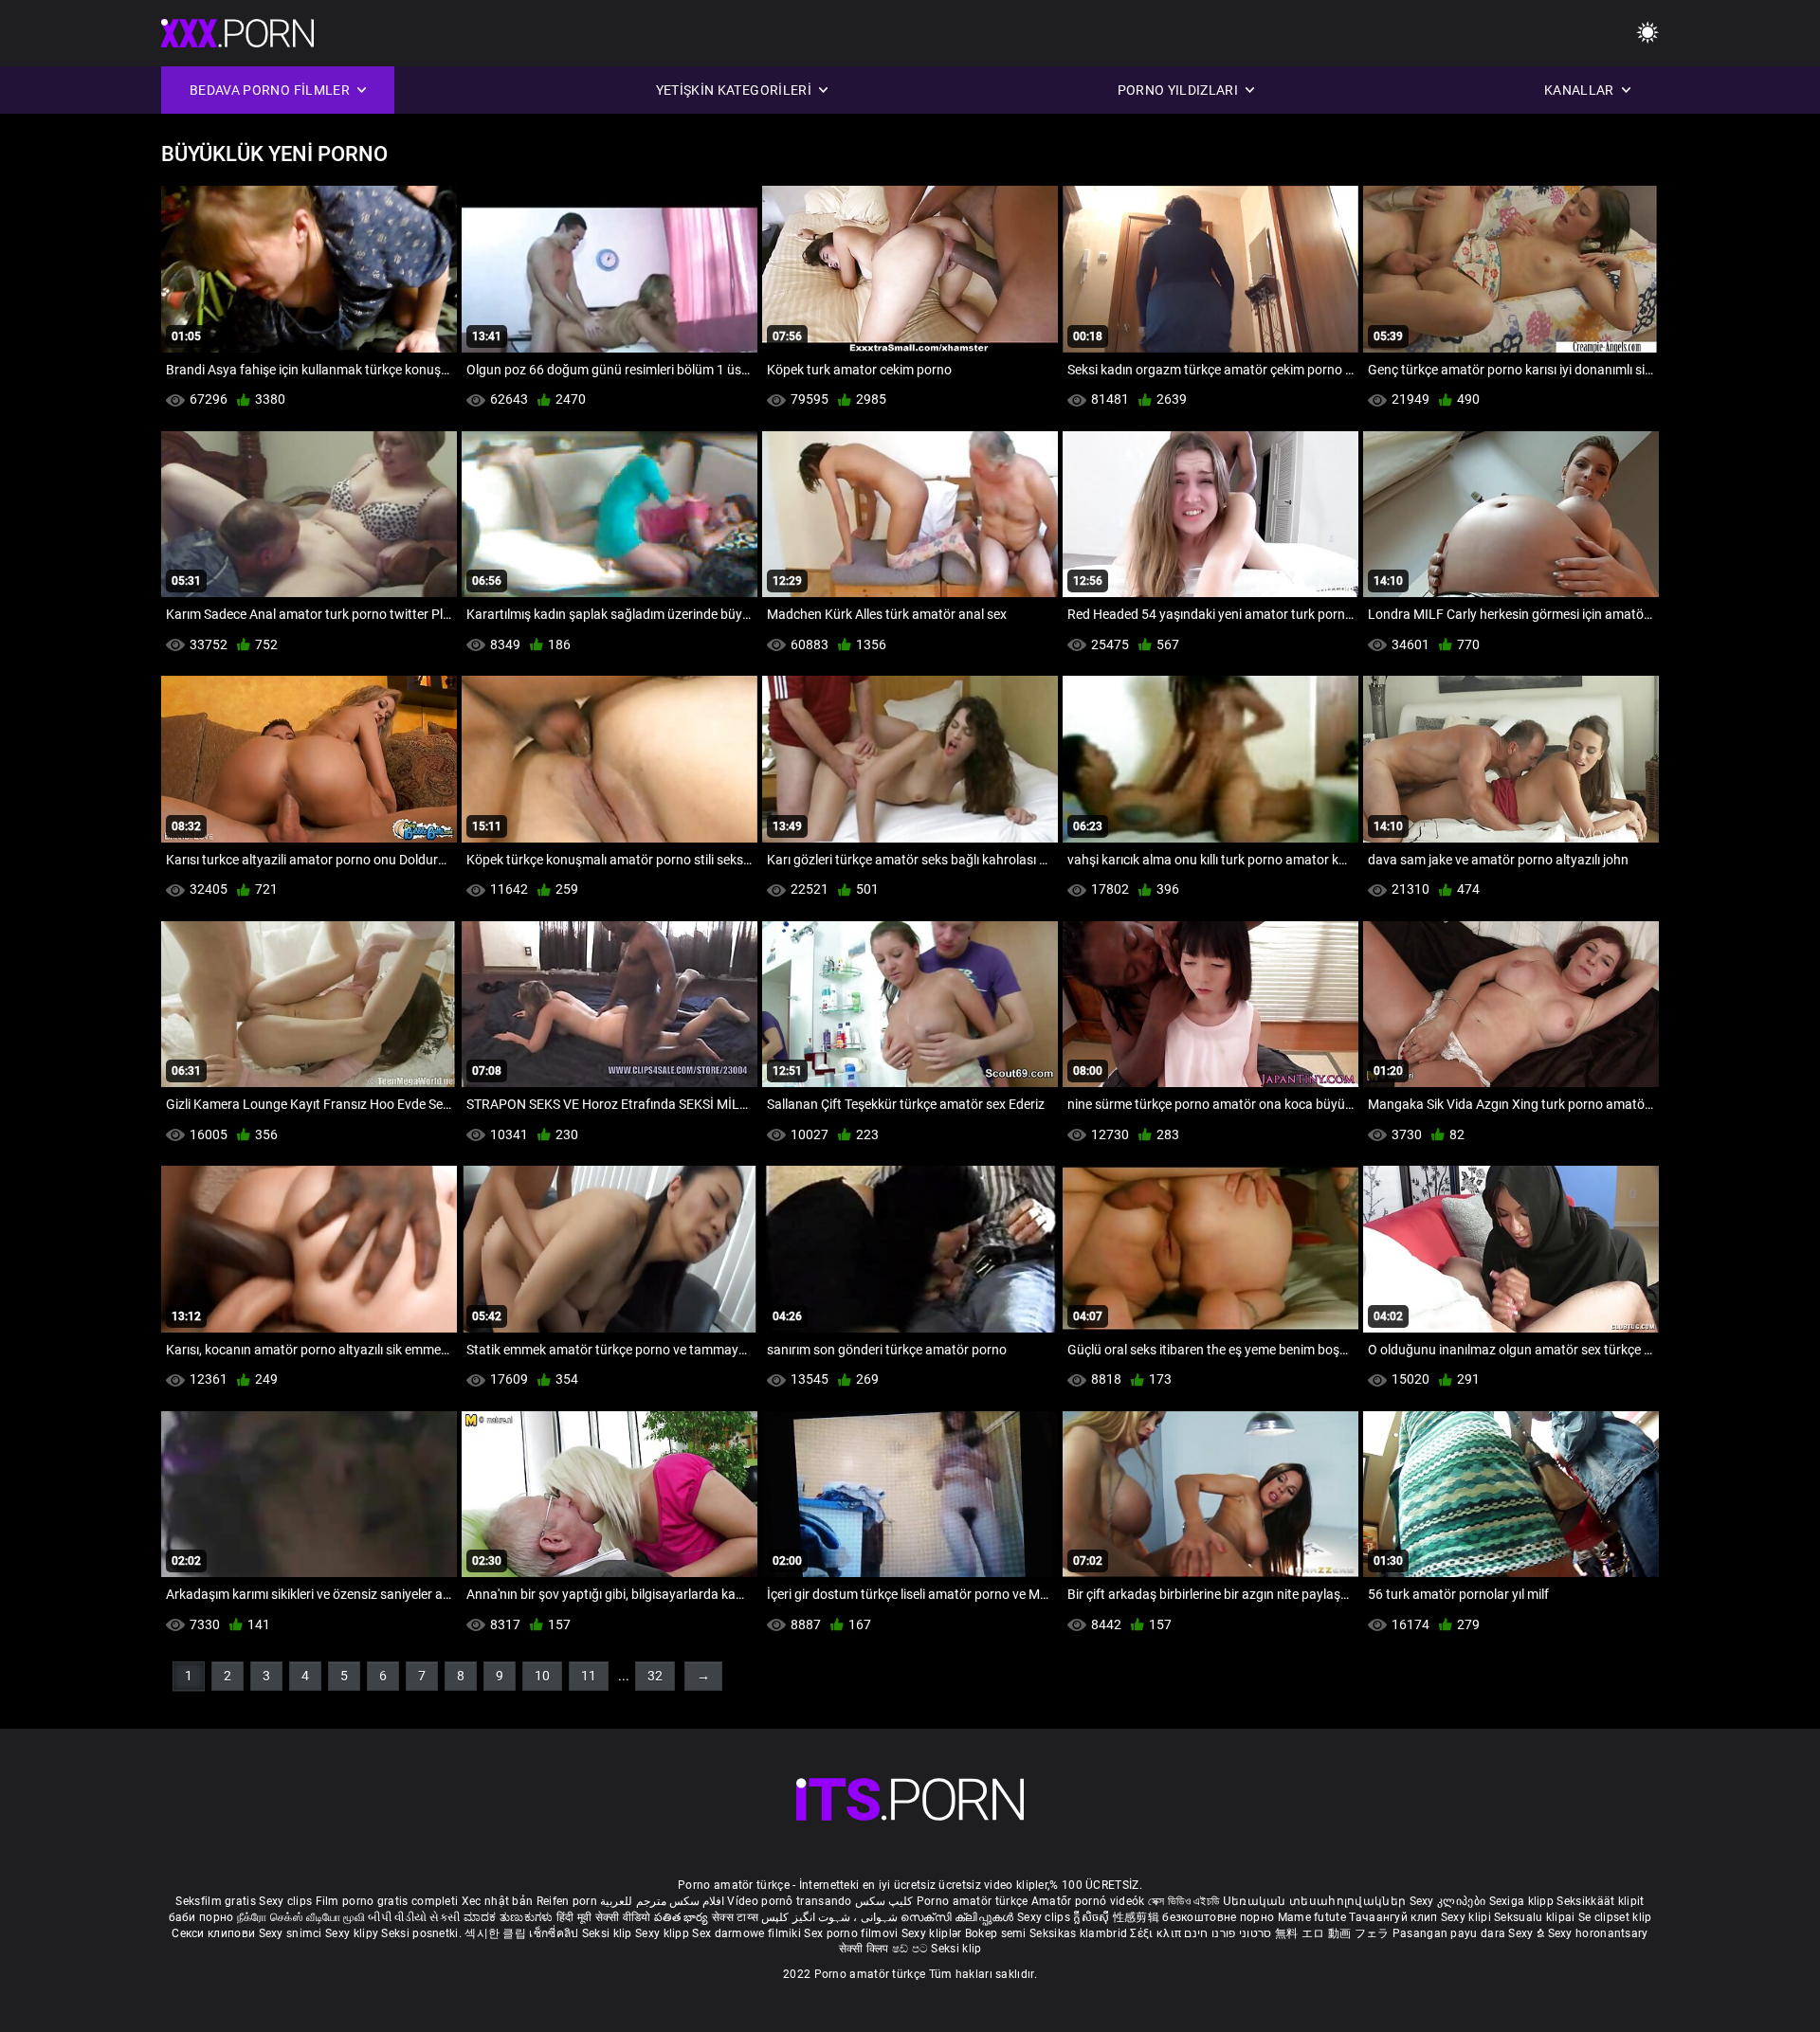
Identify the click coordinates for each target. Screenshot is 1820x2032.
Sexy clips (287, 1901)
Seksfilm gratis (216, 1901)
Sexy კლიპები (1449, 1901)
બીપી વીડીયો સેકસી (414, 1917)
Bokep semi (996, 1933)
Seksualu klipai (1536, 1917)
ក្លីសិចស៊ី (1093, 1917)
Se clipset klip (1615, 1917)
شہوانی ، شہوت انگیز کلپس (831, 1917)
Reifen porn (567, 1901)
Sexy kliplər (933, 1933)
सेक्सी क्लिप (865, 1949)
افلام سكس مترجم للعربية (662, 1901)
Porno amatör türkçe (973, 1901)
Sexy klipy (353, 1933)
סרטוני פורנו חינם (1228, 1933)
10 (542, 1676)
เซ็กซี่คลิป (555, 1933)
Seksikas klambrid (1080, 1933)
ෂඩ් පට (912, 1949)
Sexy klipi (1467, 1917)
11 (589, 1676)
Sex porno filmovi (851, 1933)
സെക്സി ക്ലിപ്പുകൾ (959, 1917)
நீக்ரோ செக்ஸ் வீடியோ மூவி (301, 1917)
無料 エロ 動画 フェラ (1332, 1933)
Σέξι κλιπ (1157, 1933)
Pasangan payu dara (1451, 1933)
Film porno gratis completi (387, 1901)
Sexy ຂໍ (1528, 1933)
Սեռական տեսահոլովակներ (1316, 1901)
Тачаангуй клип (1395, 1917)
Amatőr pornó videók (1088, 1901)
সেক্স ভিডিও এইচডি (1184, 1901)
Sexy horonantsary (1598, 1933)
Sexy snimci (292, 1933)
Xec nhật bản (498, 1901)
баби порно (201, 1917)
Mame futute (1312, 1917)
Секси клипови (215, 1933)
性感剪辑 (1138, 1917)
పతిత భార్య (683, 1917)
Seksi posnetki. (423, 1933)
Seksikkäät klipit (1600, 1901)
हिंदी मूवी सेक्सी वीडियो (604, 1917)
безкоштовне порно (1218, 1917)
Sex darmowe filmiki (746, 1933)
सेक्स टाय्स (737, 1917)
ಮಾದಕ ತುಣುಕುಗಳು (510, 1917)
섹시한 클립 (497, 1933)
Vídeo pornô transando (789, 1901)
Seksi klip (609, 1933)
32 (655, 1676)
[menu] (1647, 34)
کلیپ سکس (884, 1901)
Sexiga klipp (1523, 1901)
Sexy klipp (664, 1933)
